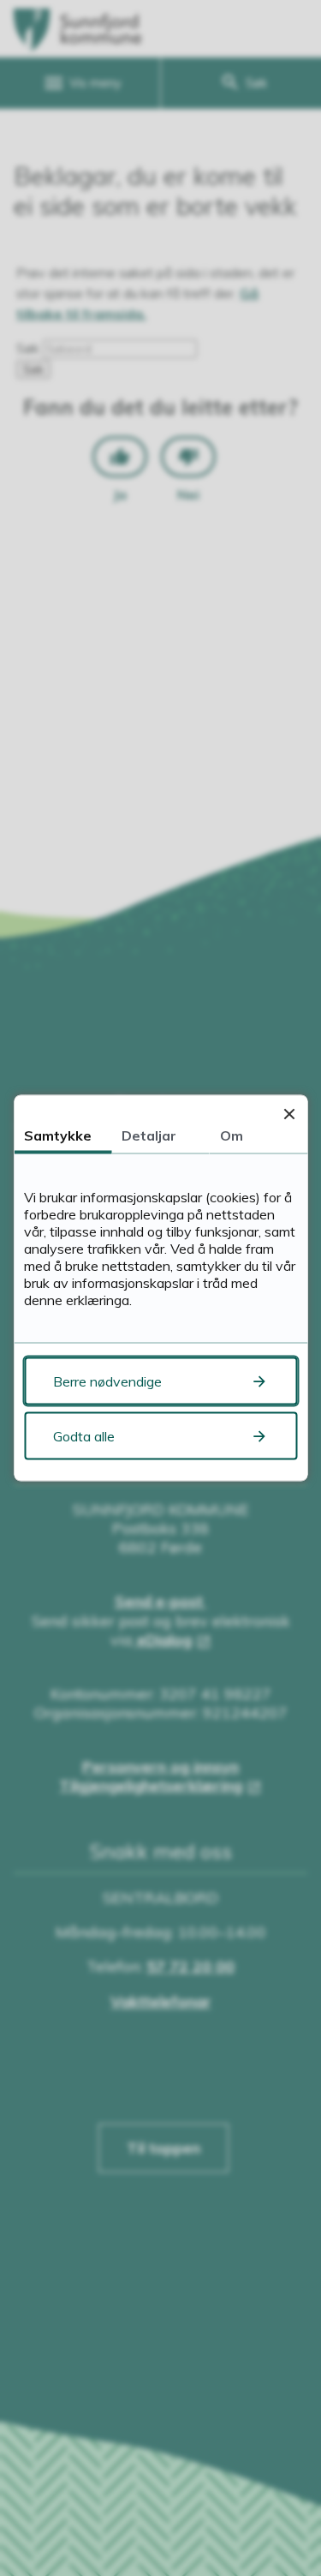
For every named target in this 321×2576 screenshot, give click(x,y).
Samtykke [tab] (58, 1135)
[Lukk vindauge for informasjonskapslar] (289, 1114)
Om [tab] (232, 1135)
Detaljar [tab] (149, 1135)
